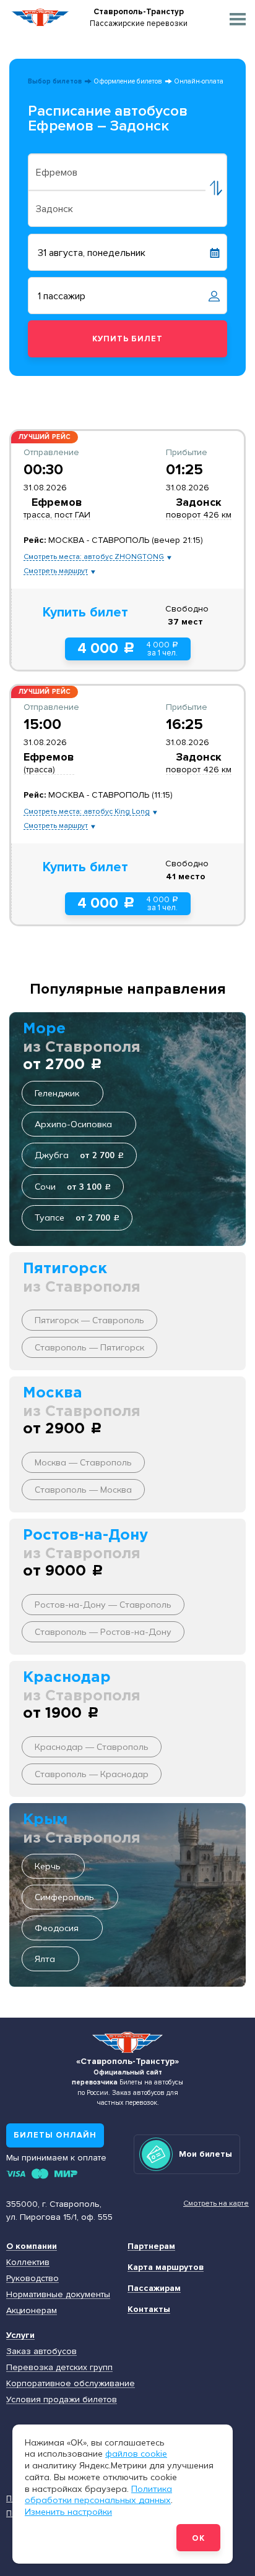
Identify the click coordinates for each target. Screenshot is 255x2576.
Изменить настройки (68, 2512)
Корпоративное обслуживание (71, 2383)
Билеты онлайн (55, 2135)
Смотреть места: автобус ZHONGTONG (94, 557)
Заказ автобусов (41, 2351)
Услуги (20, 2335)
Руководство (32, 2278)
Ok (198, 2538)
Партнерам (151, 2246)
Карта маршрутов (166, 2267)
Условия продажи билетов (62, 2399)
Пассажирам (154, 2288)
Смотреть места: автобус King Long (87, 812)
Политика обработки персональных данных (98, 2495)
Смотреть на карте (216, 2203)
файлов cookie (136, 2454)
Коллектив (28, 2262)
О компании (32, 2246)
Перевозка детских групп (59, 2367)
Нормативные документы (58, 2294)
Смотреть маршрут (56, 571)
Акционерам (32, 2310)
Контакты (149, 2309)
